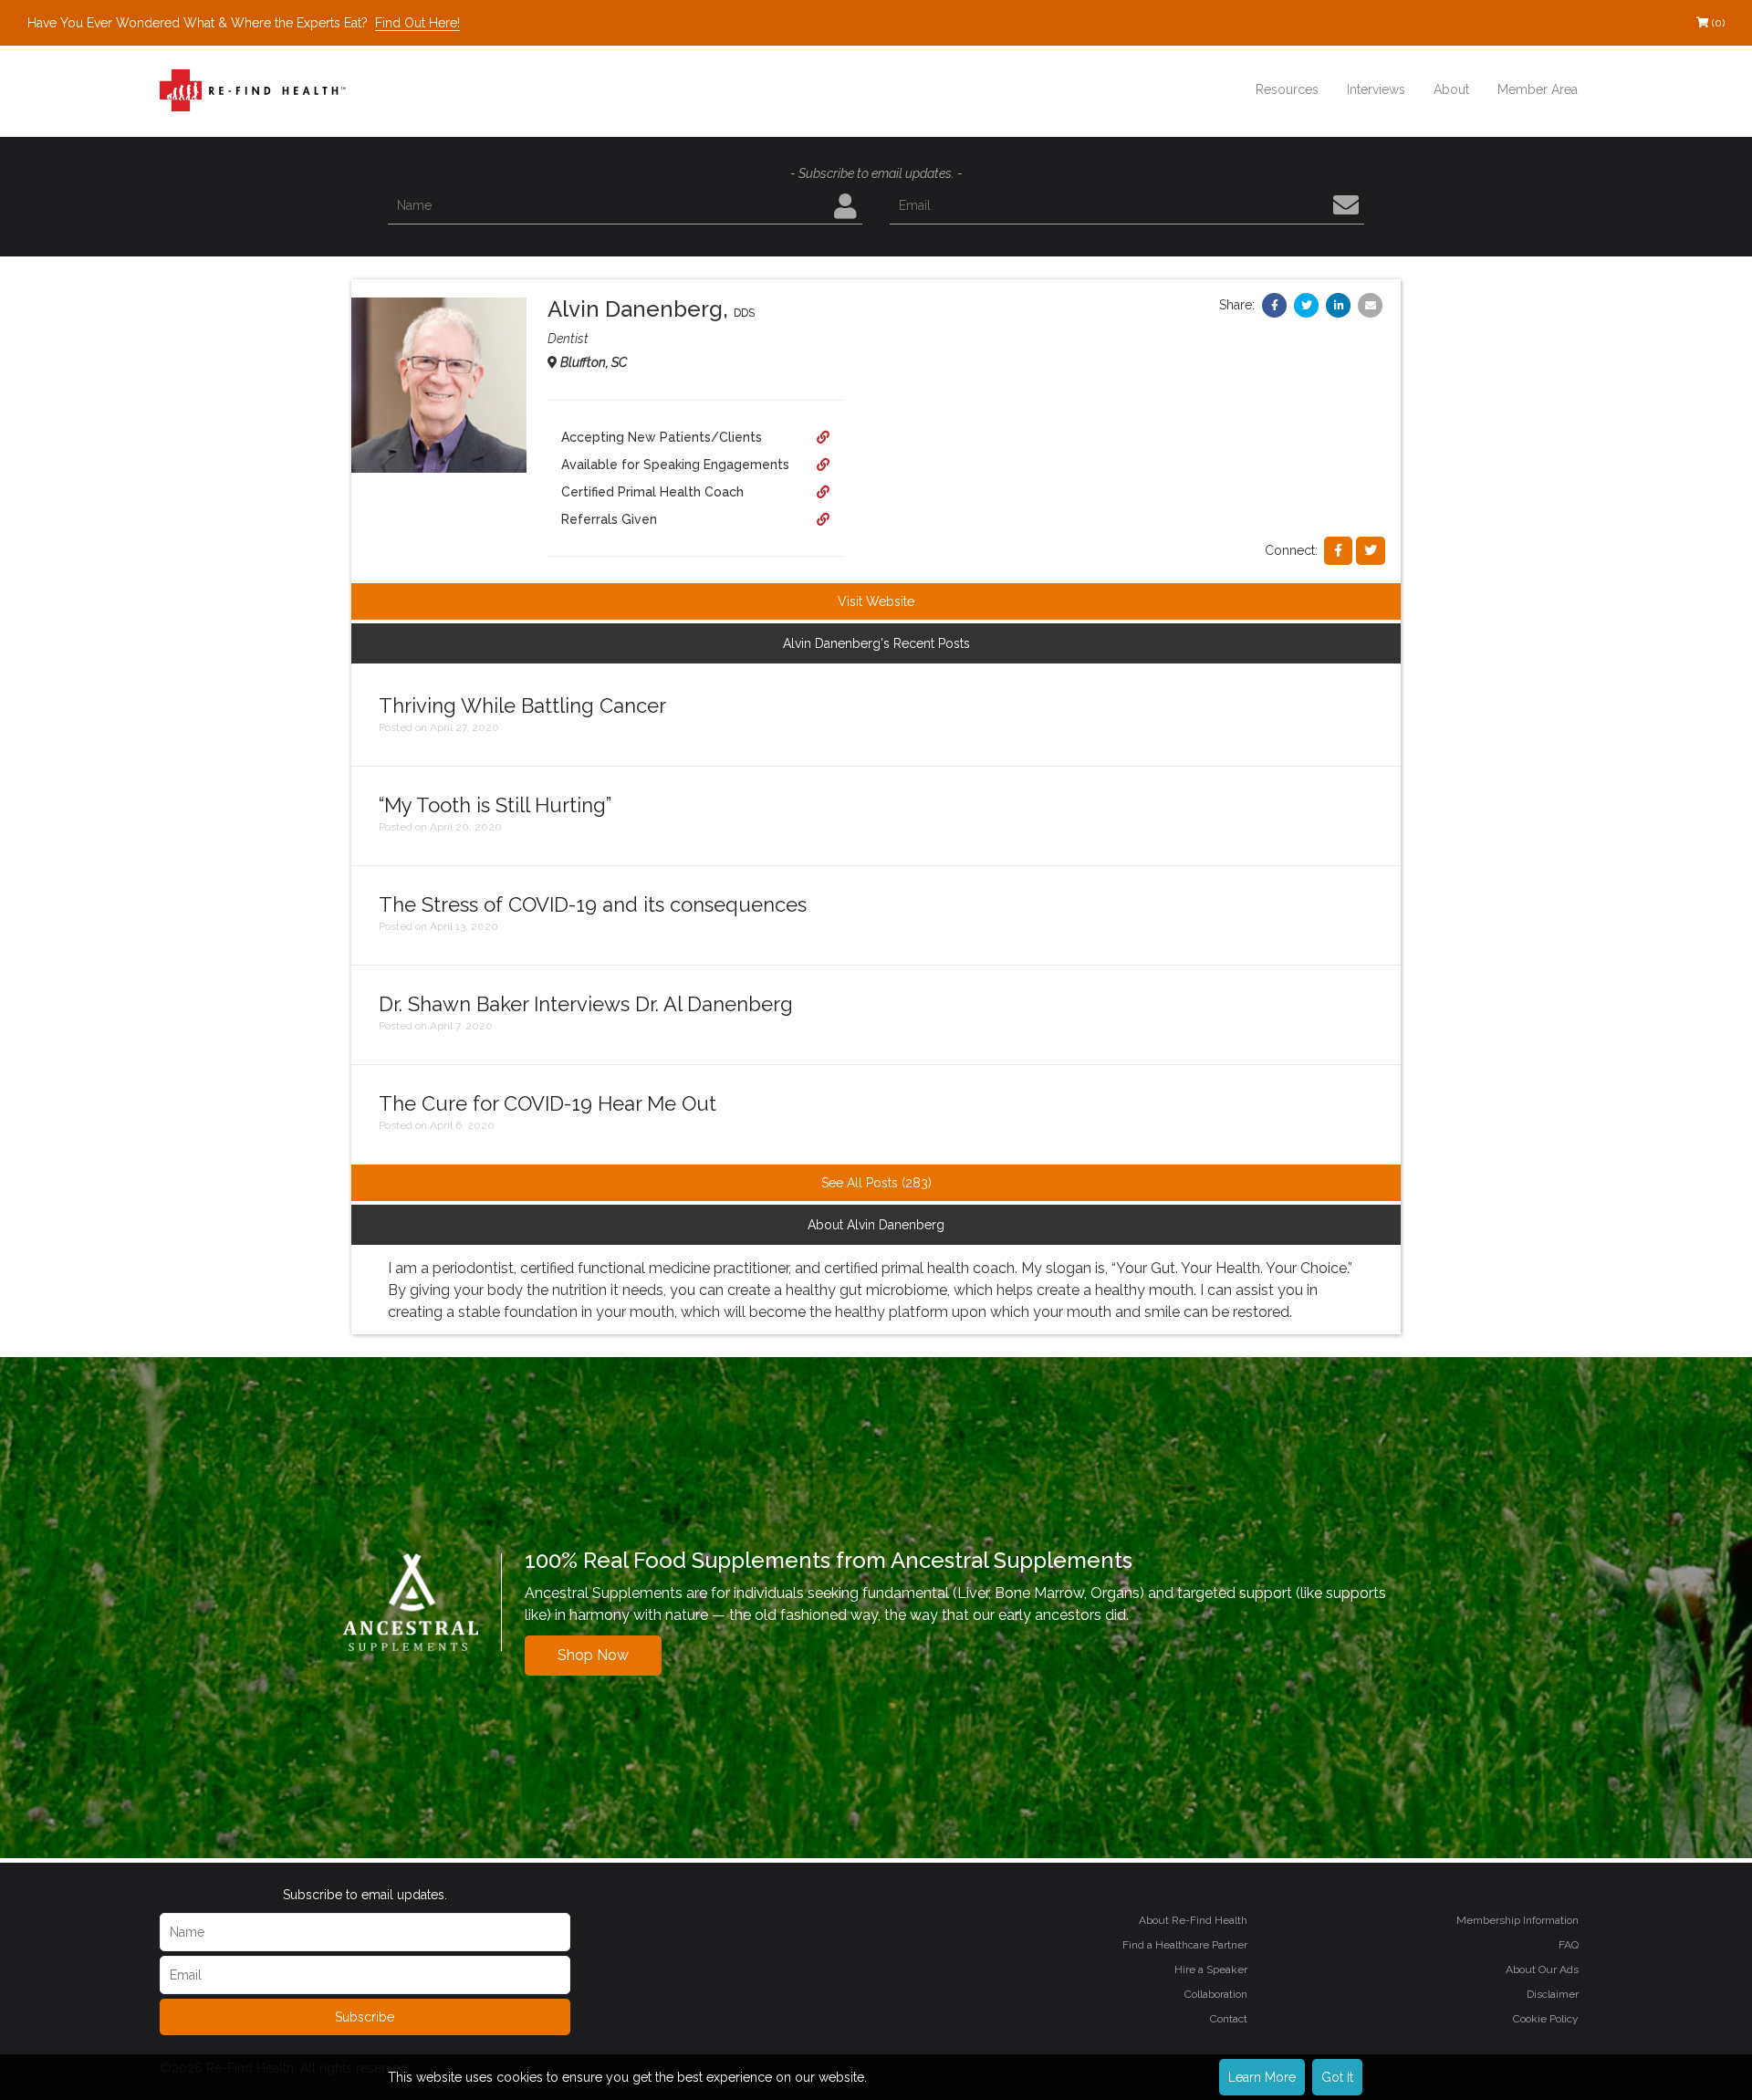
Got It (1337, 2077)
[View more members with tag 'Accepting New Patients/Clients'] (823, 437)
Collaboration (1216, 1994)
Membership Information (1517, 1920)
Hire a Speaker (1211, 1969)
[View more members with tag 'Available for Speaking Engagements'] (823, 465)
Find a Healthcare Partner (1185, 1945)
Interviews (1376, 89)
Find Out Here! (417, 23)
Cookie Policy (1546, 2019)
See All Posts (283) (876, 1183)
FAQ (1569, 1945)
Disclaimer (1553, 1994)
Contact (1229, 2019)
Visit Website (876, 601)
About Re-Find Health (1193, 1920)
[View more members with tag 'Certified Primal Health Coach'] (823, 492)
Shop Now (593, 1655)
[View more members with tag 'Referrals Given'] (823, 519)
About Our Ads (1542, 1969)
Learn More (1262, 2077)
